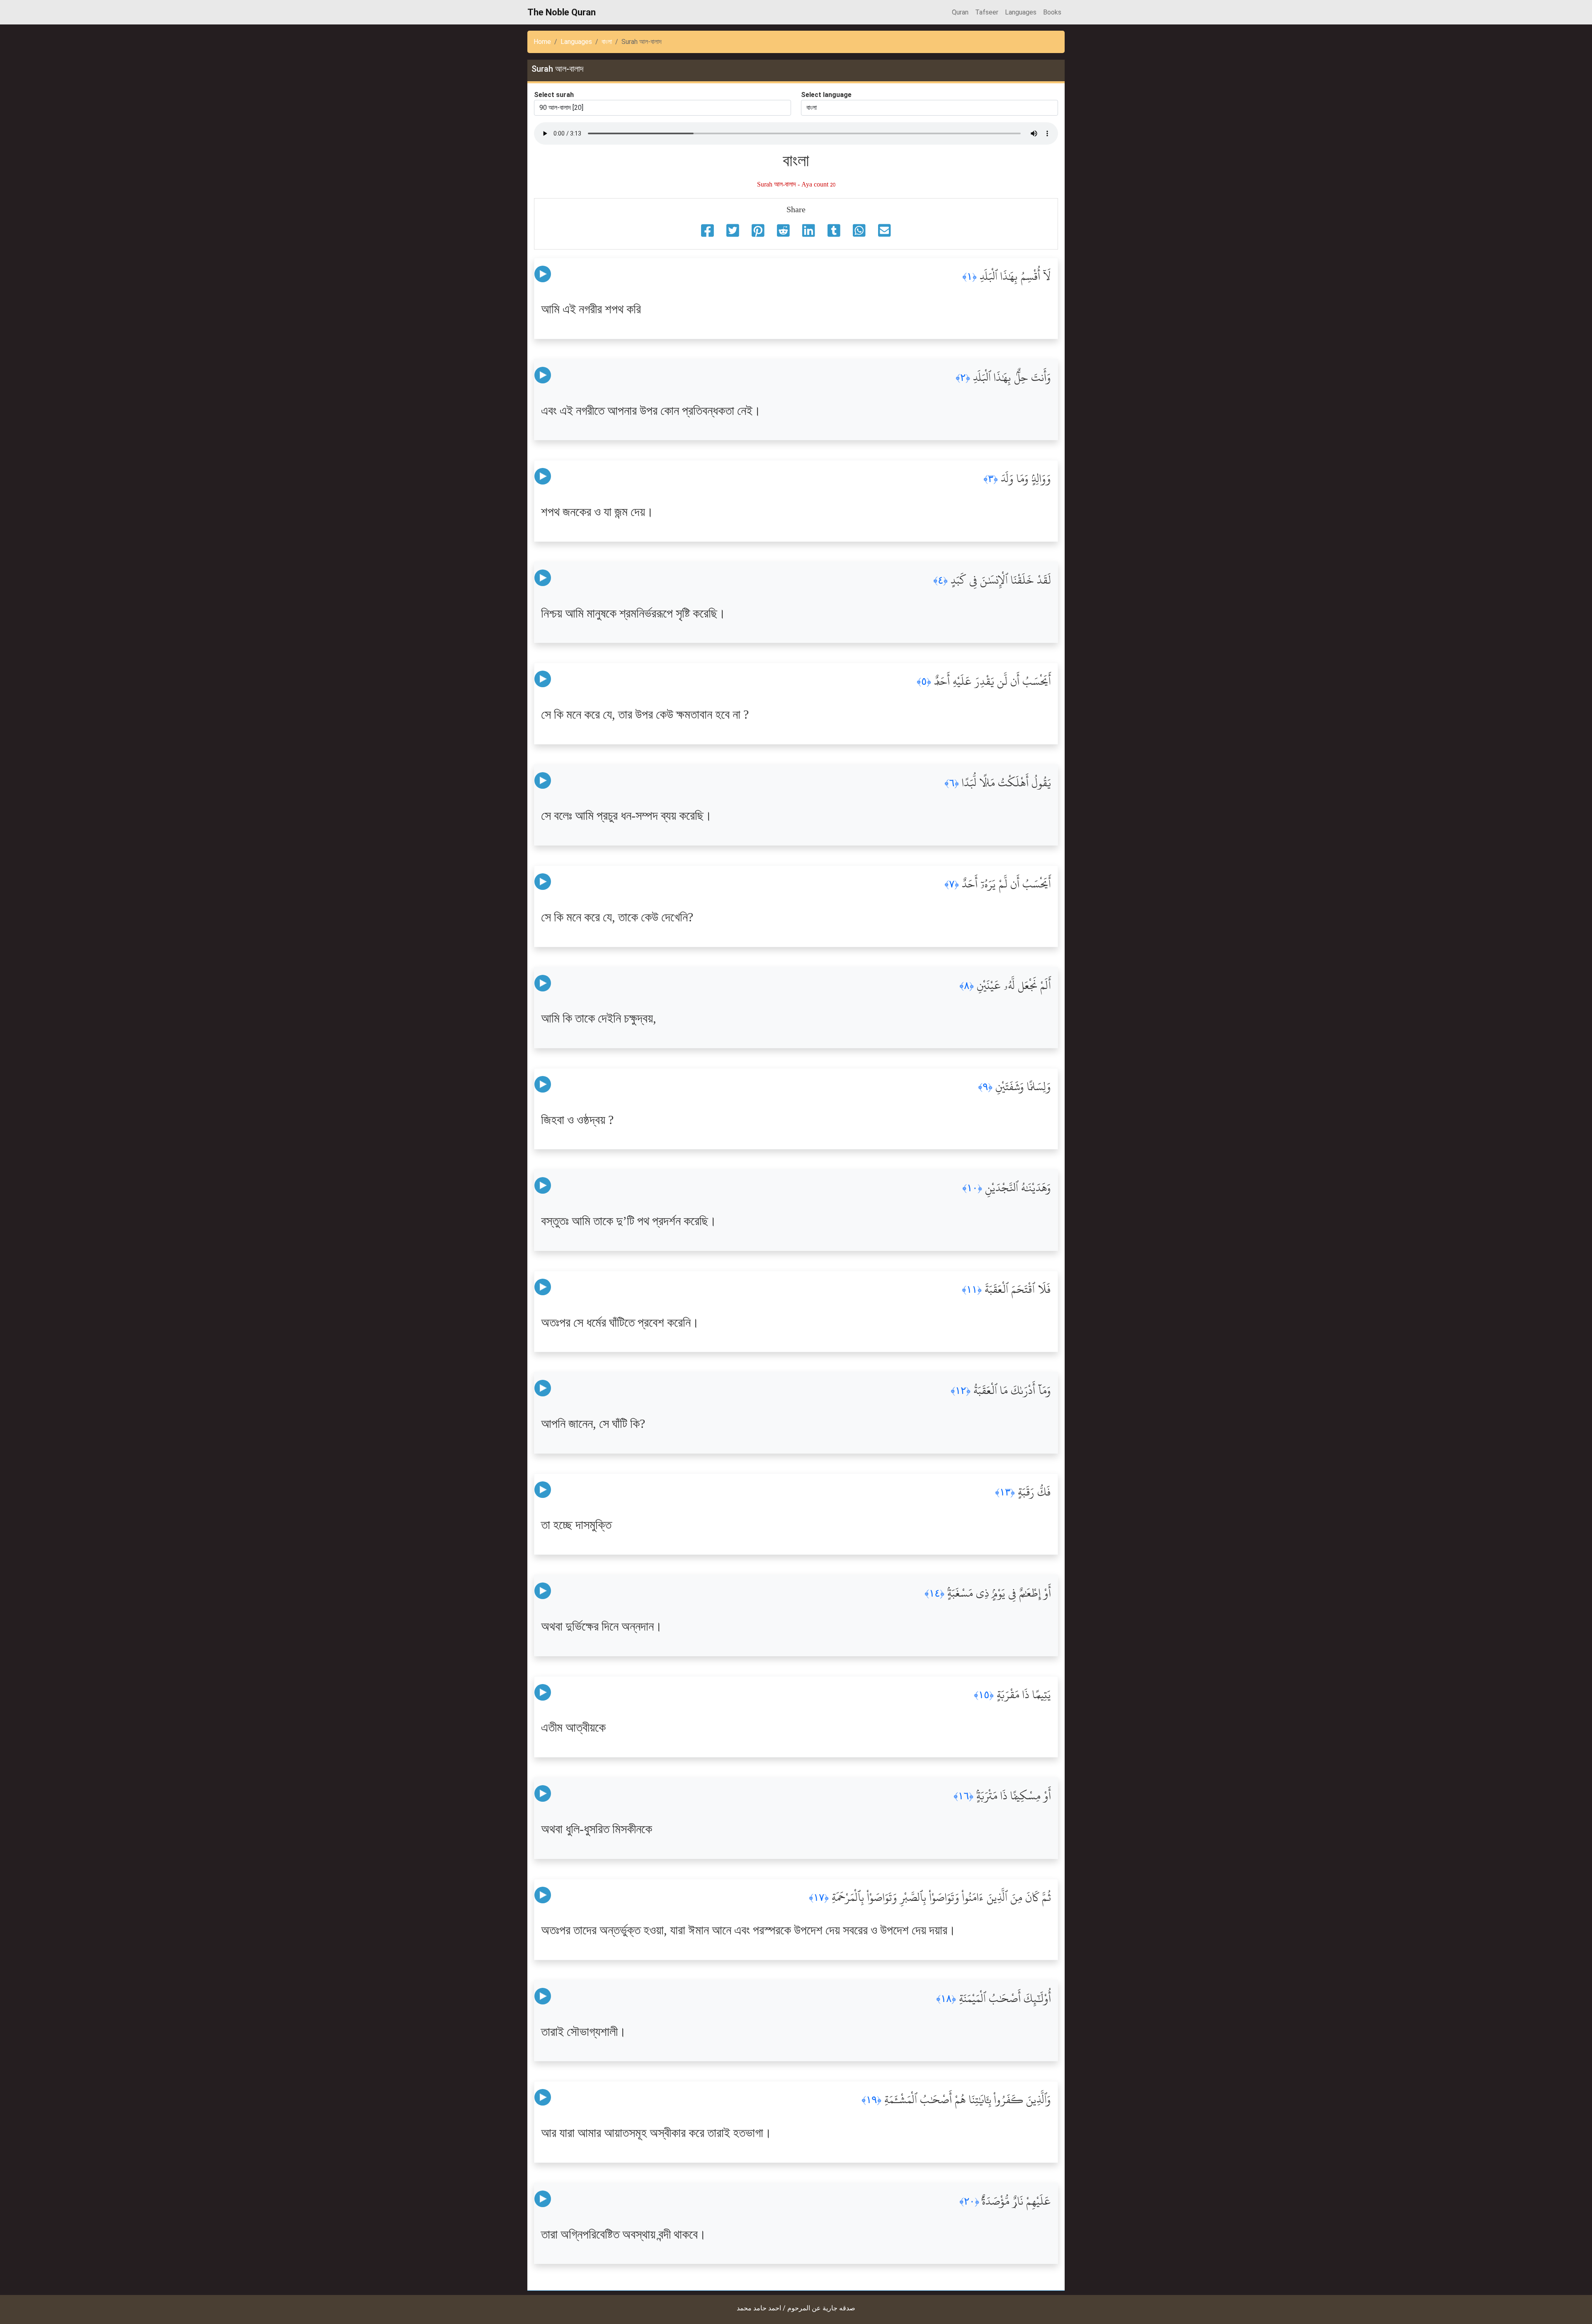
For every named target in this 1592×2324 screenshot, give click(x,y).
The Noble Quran (562, 12)
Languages (1021, 12)
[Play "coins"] (543, 274)
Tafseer (987, 12)
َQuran (960, 12)
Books (1052, 12)
